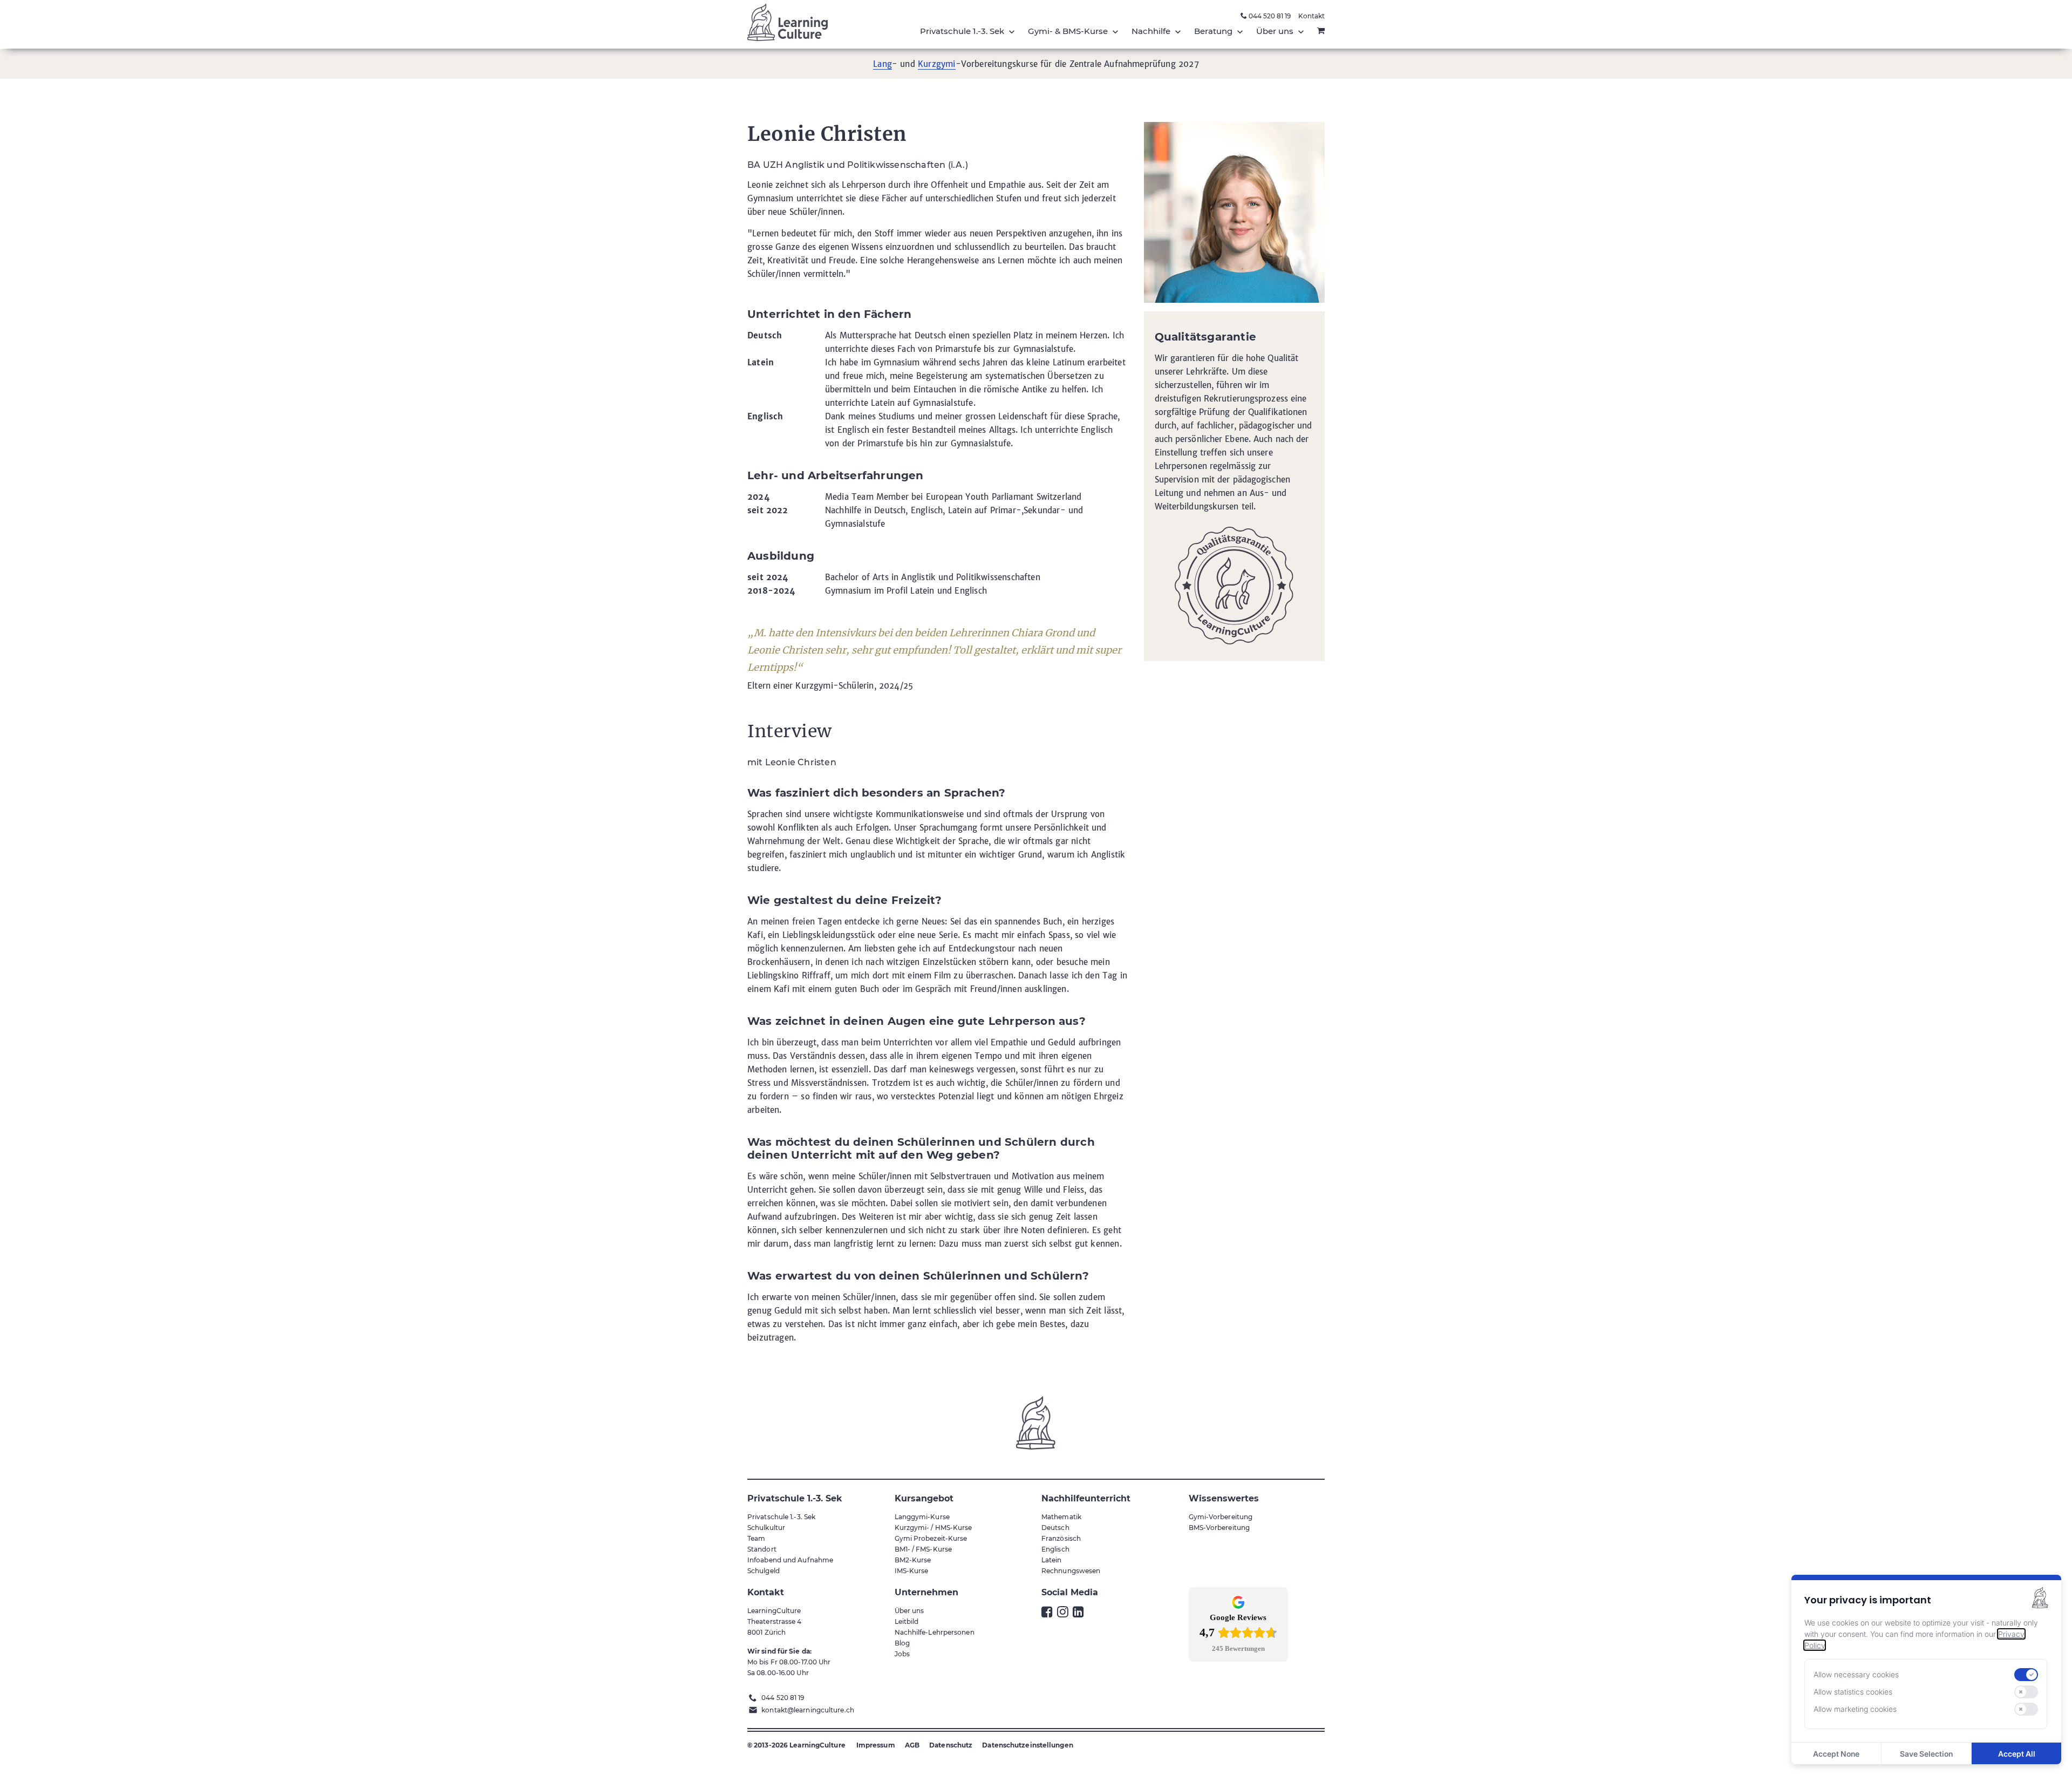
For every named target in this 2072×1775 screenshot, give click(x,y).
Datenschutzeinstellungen (1027, 1745)
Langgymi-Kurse (922, 1517)
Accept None (1836, 1754)
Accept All (2017, 1754)
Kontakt (1311, 16)
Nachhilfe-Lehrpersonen (935, 1632)
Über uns (909, 1611)
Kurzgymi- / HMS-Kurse (933, 1528)
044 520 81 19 (1269, 16)
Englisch (1055, 1549)
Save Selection (1926, 1754)
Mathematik (1061, 1517)
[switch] (2026, 1675)
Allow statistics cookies (1853, 1692)
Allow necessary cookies (1856, 1675)
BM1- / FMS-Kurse (923, 1549)
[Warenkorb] (1321, 31)
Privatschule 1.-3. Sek (781, 1517)
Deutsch (1055, 1528)
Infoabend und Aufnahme (790, 1560)
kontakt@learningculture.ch (808, 1710)
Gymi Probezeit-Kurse (931, 1538)
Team (756, 1538)
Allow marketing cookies (1855, 1709)
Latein (1052, 1560)
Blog (902, 1643)
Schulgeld (764, 1571)
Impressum (876, 1745)
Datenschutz (951, 1745)
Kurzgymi (936, 64)
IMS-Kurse (912, 1571)
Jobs (902, 1654)
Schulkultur (766, 1528)
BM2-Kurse (913, 1560)
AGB (912, 1745)
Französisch (1061, 1538)
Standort (762, 1549)
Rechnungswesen (1071, 1571)
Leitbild (907, 1621)
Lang (882, 64)
